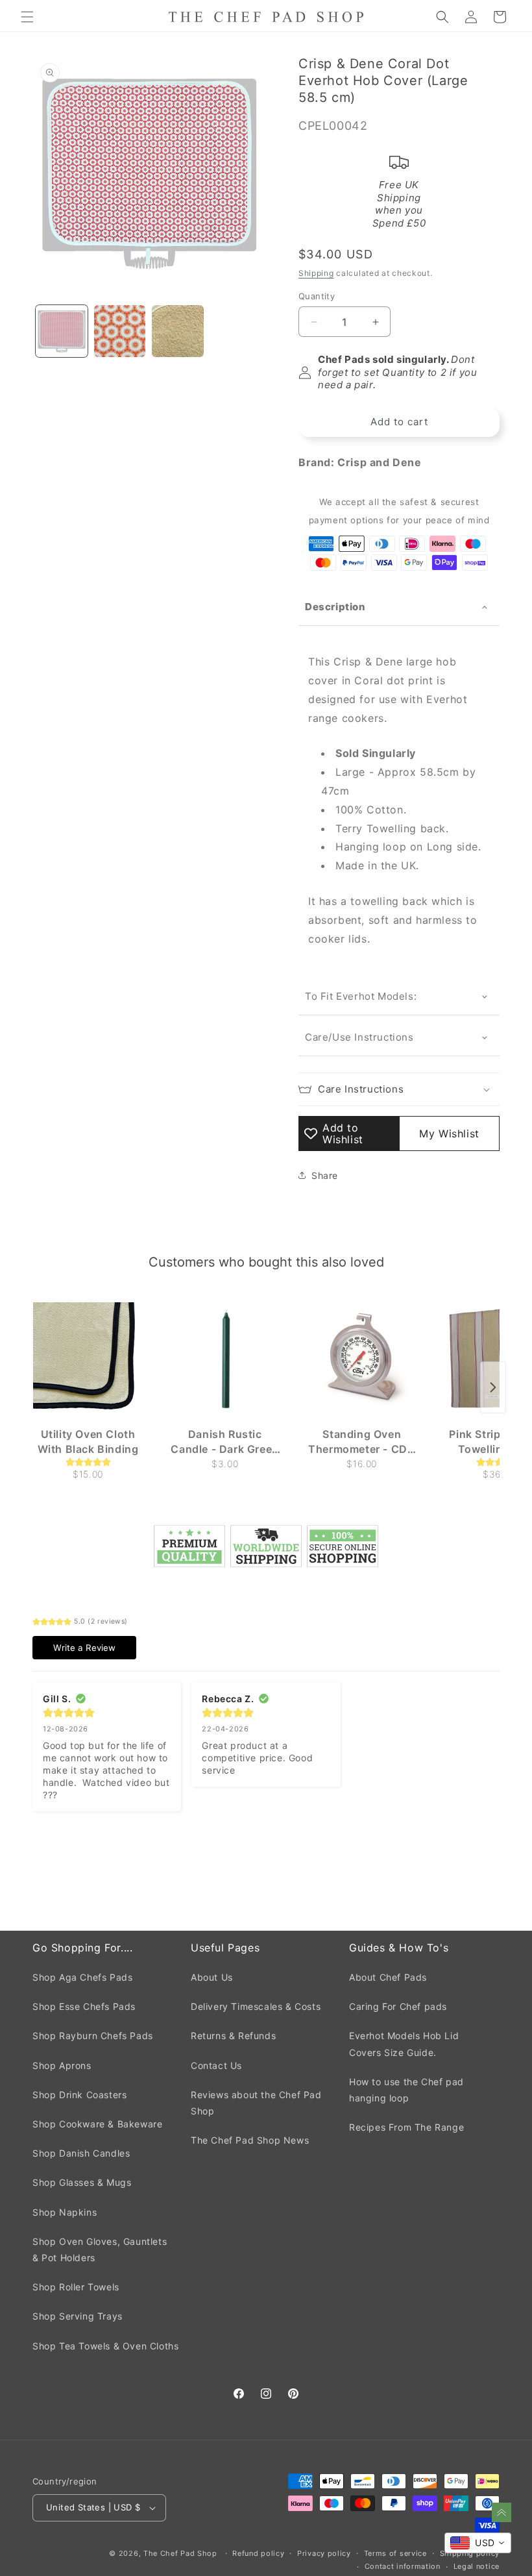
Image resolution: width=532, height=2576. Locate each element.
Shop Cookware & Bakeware (97, 2124)
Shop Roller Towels (76, 2287)
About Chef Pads (388, 1977)
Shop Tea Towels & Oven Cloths (105, 2346)
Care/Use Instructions (359, 1037)
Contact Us (216, 2065)
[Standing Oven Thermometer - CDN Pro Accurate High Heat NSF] (362, 1357)
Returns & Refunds (233, 2036)
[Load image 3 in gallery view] (178, 331)
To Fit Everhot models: (362, 996)
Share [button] (325, 1175)
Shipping (316, 273)
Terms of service (395, 2553)
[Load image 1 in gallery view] (62, 331)
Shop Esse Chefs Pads (84, 2006)
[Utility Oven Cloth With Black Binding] (88, 1357)
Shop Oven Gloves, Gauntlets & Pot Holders (100, 2249)
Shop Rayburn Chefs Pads (93, 2036)
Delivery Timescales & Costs (256, 2006)
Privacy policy (324, 2553)
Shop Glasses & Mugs (82, 2182)
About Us (212, 1977)
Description (335, 607)
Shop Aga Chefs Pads (82, 1977)
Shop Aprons (62, 2065)
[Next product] (493, 1387)
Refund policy (258, 2553)
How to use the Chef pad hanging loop (406, 2090)
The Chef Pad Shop (180, 2553)
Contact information (403, 2566)
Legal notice (477, 2566)
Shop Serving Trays (78, 2316)
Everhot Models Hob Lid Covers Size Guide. (404, 2044)
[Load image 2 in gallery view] (120, 331)
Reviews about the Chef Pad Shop (256, 2103)
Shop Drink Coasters (79, 2095)
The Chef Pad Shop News (250, 2140)
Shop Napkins (65, 2212)
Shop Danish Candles (81, 2153)
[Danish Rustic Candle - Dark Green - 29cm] (225, 1357)
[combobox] (478, 2543)
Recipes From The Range (406, 2127)
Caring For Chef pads (398, 2006)
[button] (27, 17)
